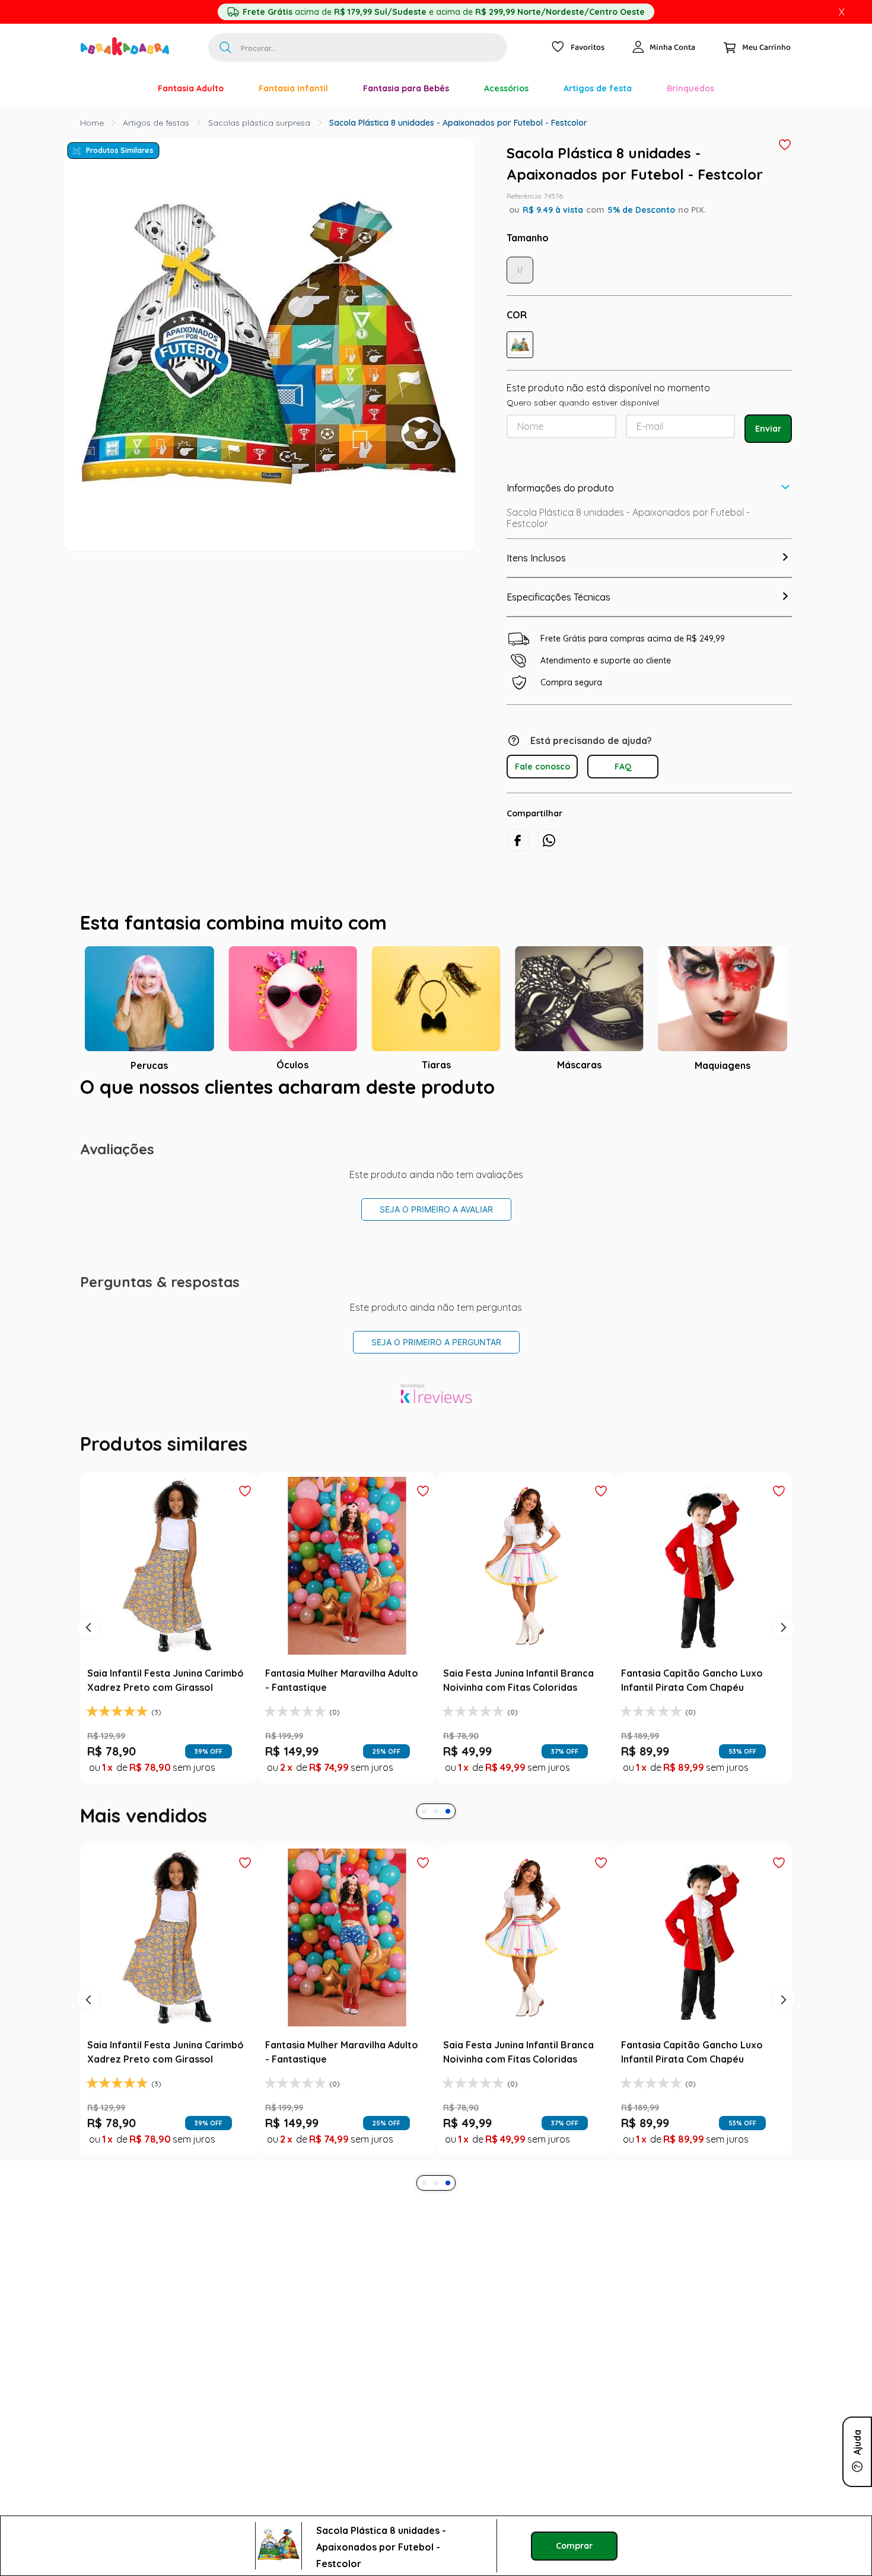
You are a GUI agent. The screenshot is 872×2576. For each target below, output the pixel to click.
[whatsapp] (549, 840)
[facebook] (518, 840)
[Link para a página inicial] (92, 123)
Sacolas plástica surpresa (259, 123)
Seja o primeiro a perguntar (436, 1342)
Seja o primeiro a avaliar (436, 1209)
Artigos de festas (156, 123)
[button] (520, 345)
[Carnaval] (123, 88)
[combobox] (358, 47)
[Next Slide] (784, 1627)
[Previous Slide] (88, 1627)
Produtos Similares (120, 150)
